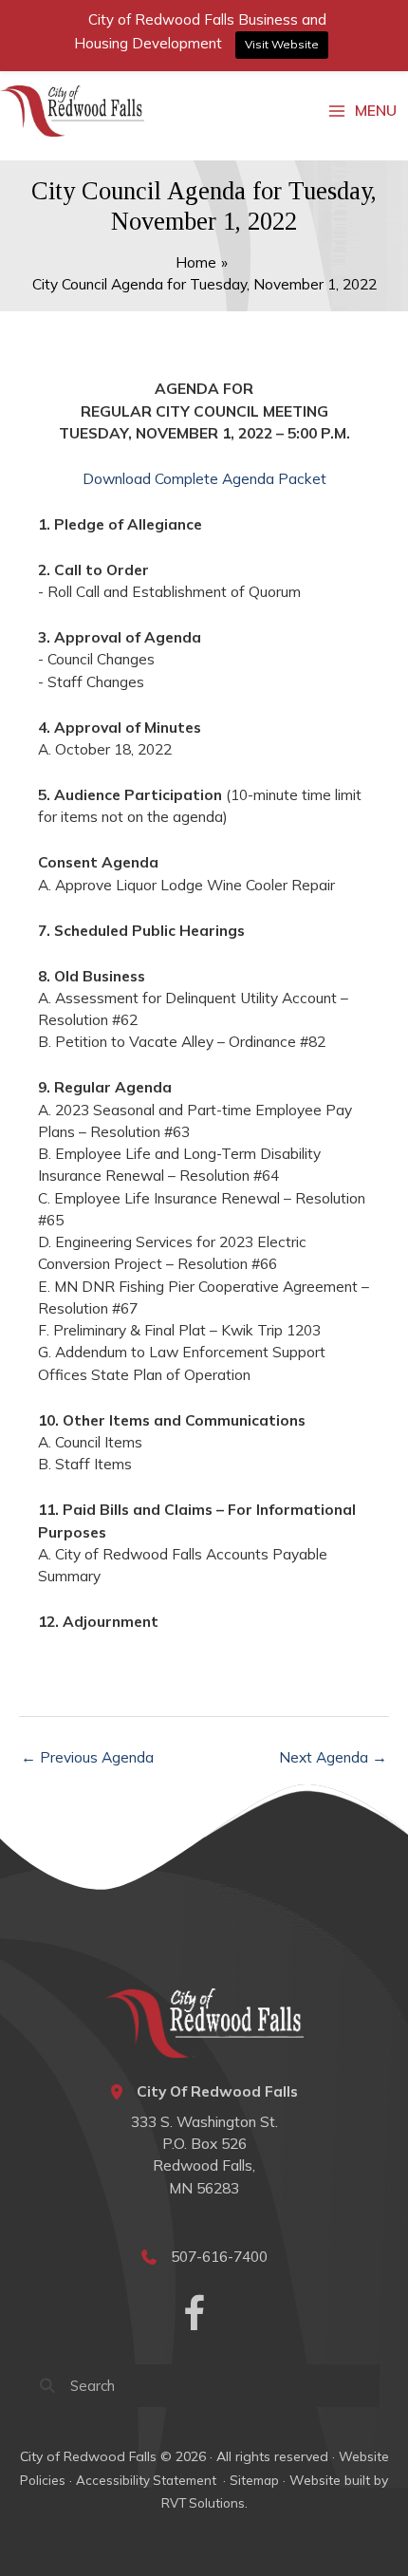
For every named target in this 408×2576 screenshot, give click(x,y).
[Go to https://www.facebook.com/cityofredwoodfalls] (195, 2315)
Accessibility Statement (148, 2480)
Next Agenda (333, 1757)
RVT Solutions (203, 2503)
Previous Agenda (87, 1757)
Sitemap (254, 2480)
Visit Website (282, 44)
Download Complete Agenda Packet (204, 478)
